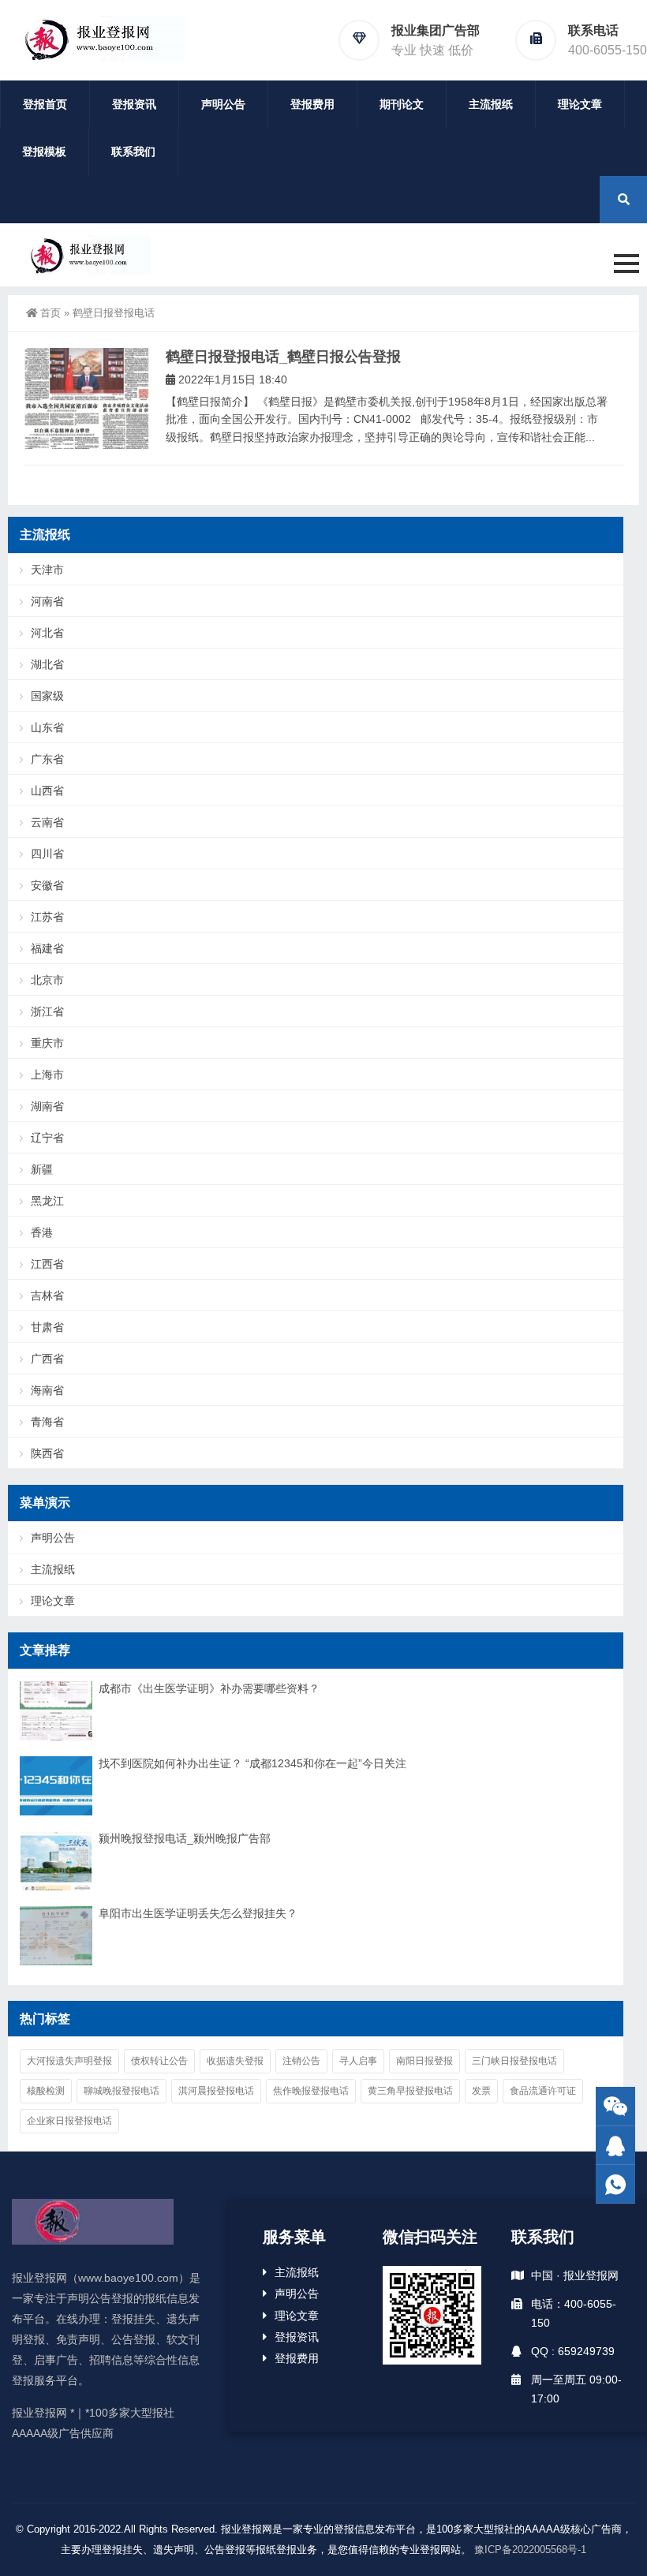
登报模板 (44, 151)
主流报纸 (491, 104)
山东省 (47, 727)
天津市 (47, 570)
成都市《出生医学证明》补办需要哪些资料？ (209, 1688)
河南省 (47, 601)
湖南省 (47, 1106)
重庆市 (47, 1043)
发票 (481, 2091)
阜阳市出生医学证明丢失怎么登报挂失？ (198, 1913)
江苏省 (47, 917)
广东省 (47, 759)
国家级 (47, 696)
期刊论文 (402, 104)
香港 (42, 1232)
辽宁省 (47, 1138)
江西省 (47, 1264)
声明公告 (223, 104)
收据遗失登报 (235, 2061)
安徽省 (47, 885)
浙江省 (47, 1011)
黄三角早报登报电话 (410, 2091)
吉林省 (47, 1295)
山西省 (47, 791)
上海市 (47, 1075)
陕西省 (47, 1453)
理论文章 (580, 104)
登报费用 (312, 104)
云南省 (47, 822)
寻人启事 (358, 2061)
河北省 (47, 633)
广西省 (47, 1359)
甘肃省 (47, 1327)
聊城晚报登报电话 (122, 2091)
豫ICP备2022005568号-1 (530, 2550)
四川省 (47, 854)
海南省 (47, 1390)
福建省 (47, 948)
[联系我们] (615, 2146)
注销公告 (301, 2061)
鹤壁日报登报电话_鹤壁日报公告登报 (283, 357)
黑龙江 (47, 1201)
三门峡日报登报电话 (514, 2061)
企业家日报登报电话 (69, 2121)
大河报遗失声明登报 (69, 2061)
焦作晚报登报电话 (311, 2091)
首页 (50, 313)
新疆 (42, 1169)
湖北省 (47, 664)
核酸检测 (46, 2091)
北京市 (47, 980)
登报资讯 (134, 104)
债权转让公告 (159, 2061)
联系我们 (133, 151)
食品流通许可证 (543, 2091)
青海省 (47, 1422)
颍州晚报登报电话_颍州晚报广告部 (185, 1838)
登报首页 (45, 104)
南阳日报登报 (424, 2061)
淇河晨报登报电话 (216, 2091)
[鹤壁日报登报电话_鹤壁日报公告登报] (87, 399)
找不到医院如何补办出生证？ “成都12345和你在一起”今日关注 (252, 1763)
